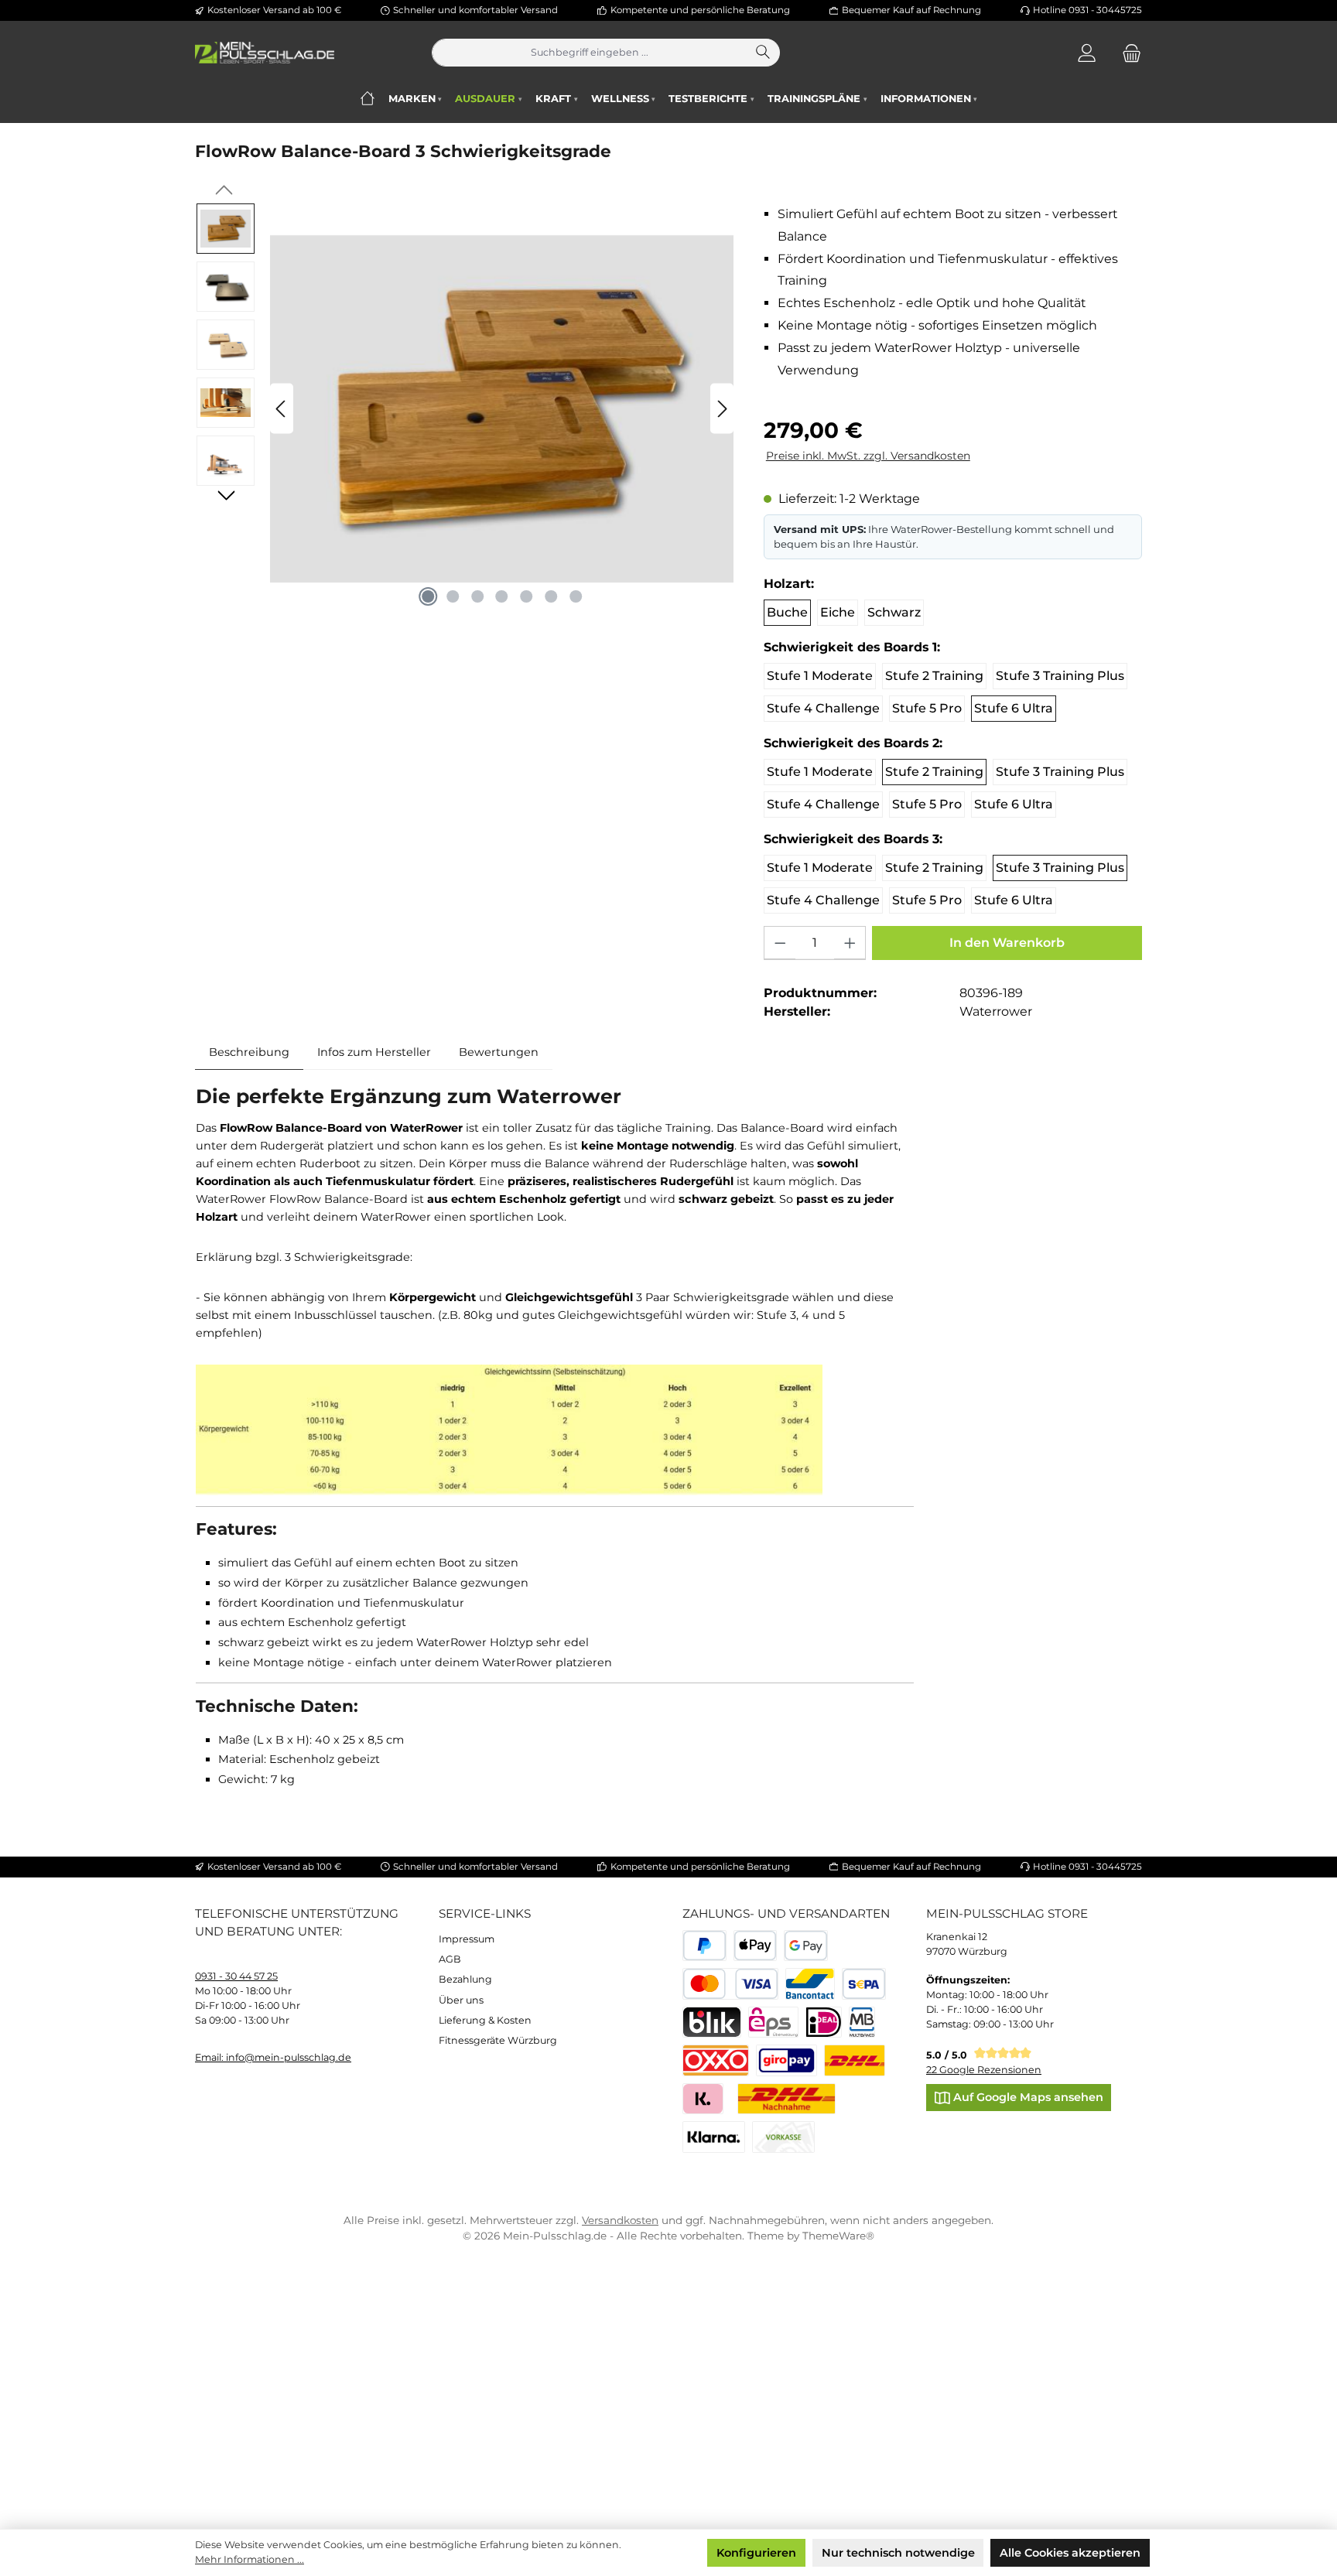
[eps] (773, 2023)
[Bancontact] (810, 1984)
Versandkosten (620, 2220)
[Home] (367, 99)
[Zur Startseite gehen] (265, 53)
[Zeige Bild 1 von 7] (428, 596)
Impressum (467, 1939)
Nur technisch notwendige (898, 2553)
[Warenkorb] (1127, 53)
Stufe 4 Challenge (823, 708)
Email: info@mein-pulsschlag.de (273, 2057)
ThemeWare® (838, 2236)
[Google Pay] (806, 1946)
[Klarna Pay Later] (703, 2099)
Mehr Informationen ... (250, 2559)
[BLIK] (712, 2023)
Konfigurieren (756, 2553)
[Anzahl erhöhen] (850, 943)
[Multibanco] (862, 2023)
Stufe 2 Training (934, 676)
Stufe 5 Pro (927, 708)
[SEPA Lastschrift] (864, 1984)
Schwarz (894, 612)
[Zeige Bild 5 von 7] (527, 596)
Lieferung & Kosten (485, 2020)
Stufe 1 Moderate (820, 676)
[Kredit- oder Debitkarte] (730, 1984)
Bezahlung (465, 1979)
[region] (465, 409)
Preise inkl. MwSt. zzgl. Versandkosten (868, 456)
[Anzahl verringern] (780, 943)
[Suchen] (764, 53)
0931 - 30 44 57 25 (236, 1976)
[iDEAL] (824, 2023)
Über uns (461, 2000)
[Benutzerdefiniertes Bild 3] (786, 2060)
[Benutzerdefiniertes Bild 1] (855, 2060)
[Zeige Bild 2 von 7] (453, 596)
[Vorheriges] (282, 409)
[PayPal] (704, 1946)
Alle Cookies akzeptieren (1070, 2553)
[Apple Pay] (756, 1946)
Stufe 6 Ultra (1014, 708)
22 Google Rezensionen (984, 2070)
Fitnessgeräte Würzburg (498, 2040)
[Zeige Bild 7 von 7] (576, 596)
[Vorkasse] (783, 2137)
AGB (450, 1959)
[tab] (249, 1052)
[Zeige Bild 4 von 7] (502, 596)
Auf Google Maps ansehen (1027, 2097)
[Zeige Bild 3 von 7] (477, 596)
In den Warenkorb (1007, 943)
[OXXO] (716, 2060)
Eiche (838, 612)
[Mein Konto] (1087, 53)
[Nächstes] (722, 409)
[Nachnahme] (786, 2099)
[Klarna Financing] (714, 2137)
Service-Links (485, 1913)
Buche (787, 612)
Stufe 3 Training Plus (1060, 676)
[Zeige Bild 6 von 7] (552, 596)
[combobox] (590, 53)
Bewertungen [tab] (499, 1052)
